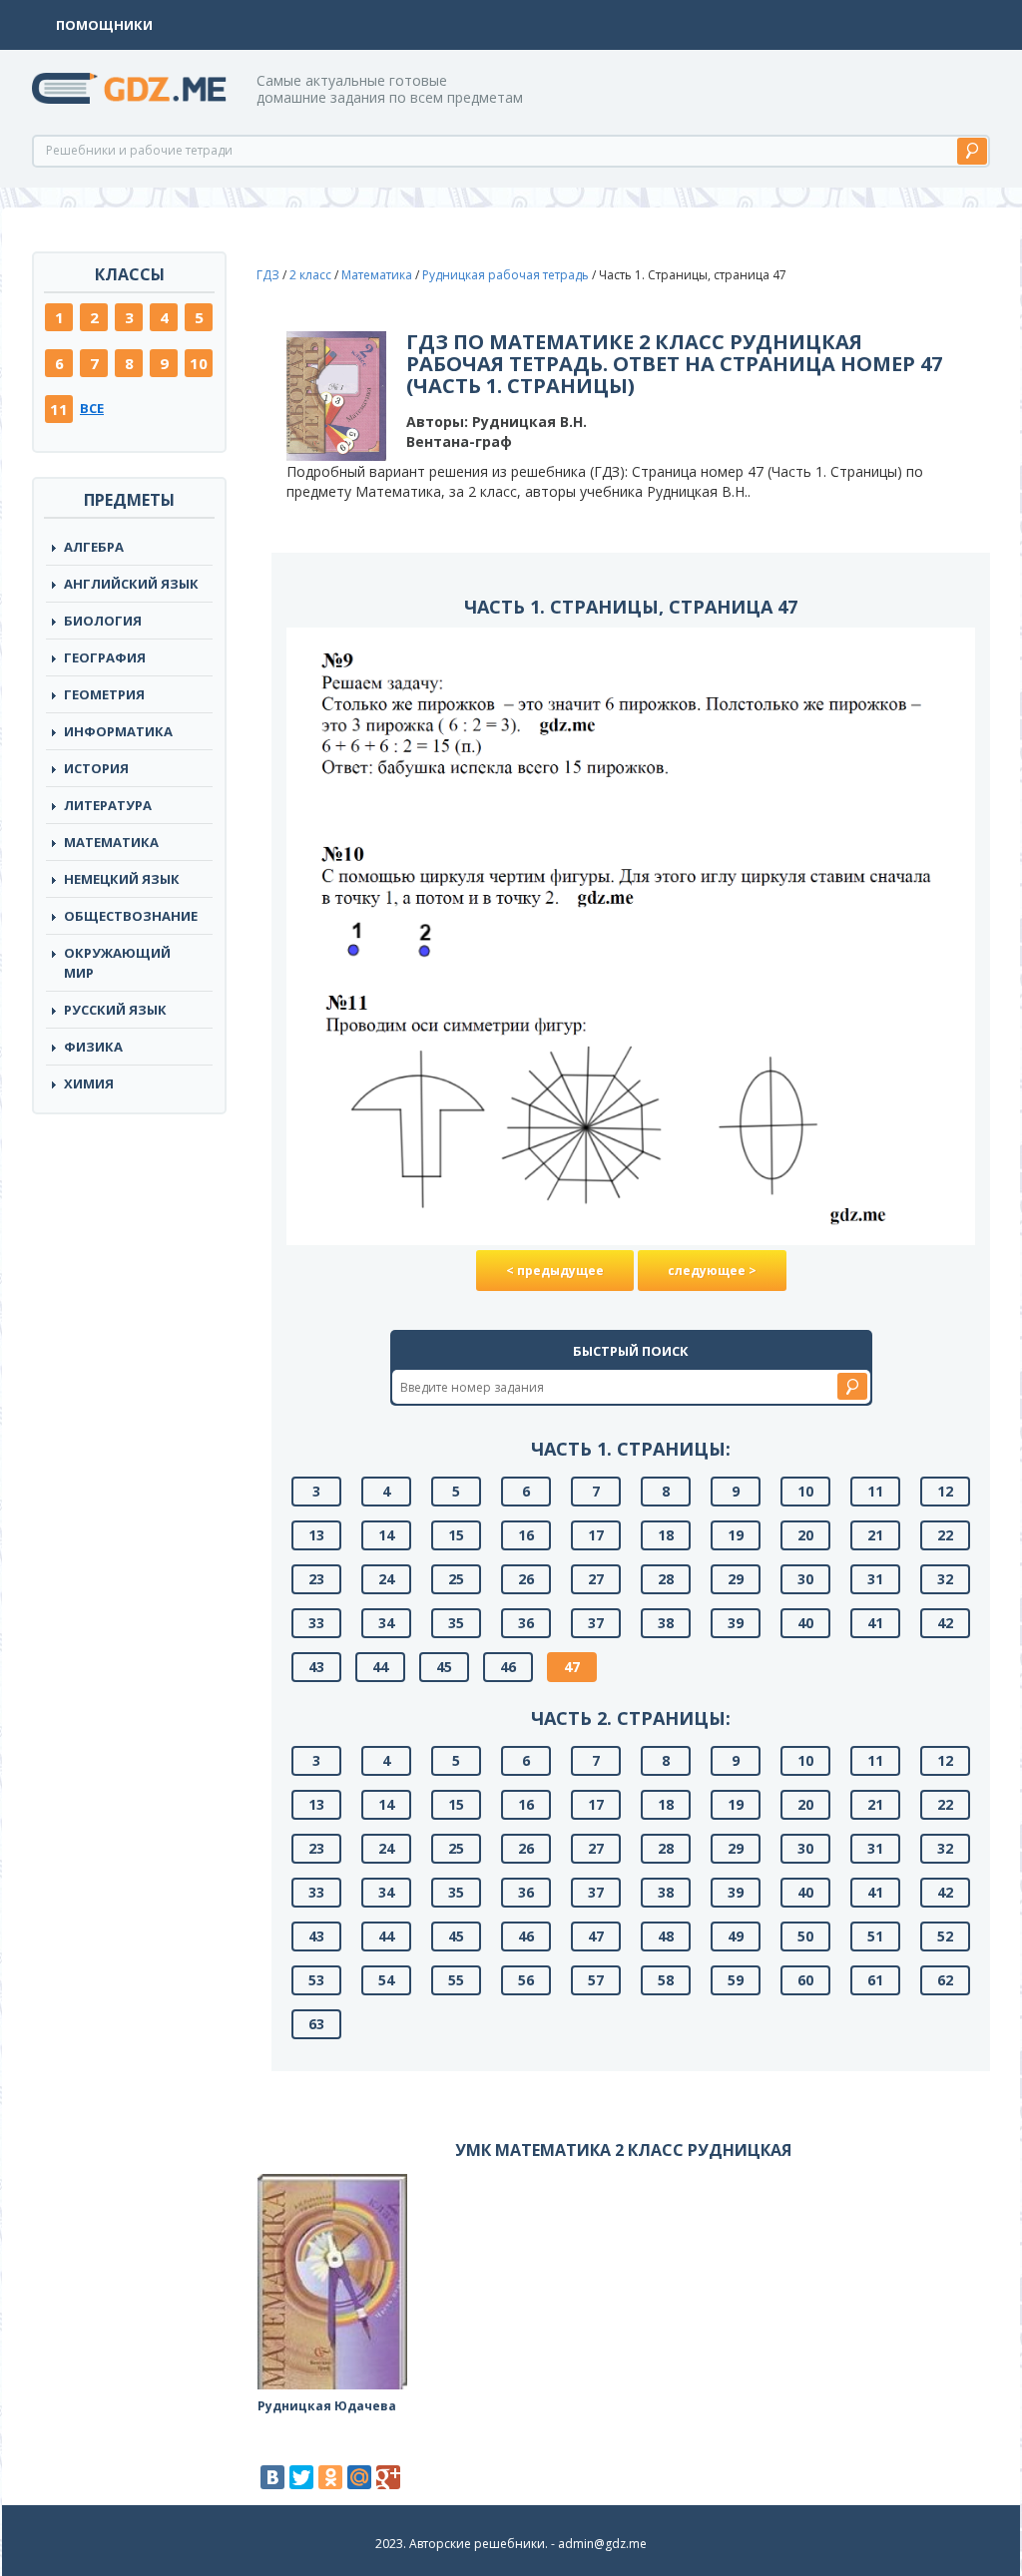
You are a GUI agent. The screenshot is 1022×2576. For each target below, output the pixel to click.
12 (945, 1491)
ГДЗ (268, 275)
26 (526, 1579)
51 (875, 1936)
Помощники (104, 25)
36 (526, 1623)
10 (199, 363)
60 (805, 1980)
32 (945, 1579)
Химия (89, 1083)
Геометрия (104, 694)
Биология (103, 621)
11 (59, 409)
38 (666, 1623)
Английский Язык (131, 584)
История (96, 768)
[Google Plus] (388, 2477)
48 (666, 1936)
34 (386, 1623)
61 (875, 1980)
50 (805, 1936)
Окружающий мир (117, 963)
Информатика (118, 731)
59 (736, 1980)
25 (456, 1579)
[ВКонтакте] (272, 2477)
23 (316, 1579)
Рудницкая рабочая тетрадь (506, 275)
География (105, 657)
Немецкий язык (122, 879)
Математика (111, 842)
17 (596, 1535)
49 (736, 1936)
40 (805, 1623)
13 (316, 1535)
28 (666, 1579)
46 (508, 1667)
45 (444, 1667)
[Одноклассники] (330, 2477)
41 (875, 1623)
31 (875, 1579)
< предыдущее (555, 1271)
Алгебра (94, 547)
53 (316, 1980)
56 (526, 1980)
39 (736, 1623)
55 (456, 1980)
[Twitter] (301, 2477)
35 (456, 1623)
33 (316, 1623)
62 (945, 1980)
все (92, 408)
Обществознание (131, 916)
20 (805, 1535)
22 (945, 1535)
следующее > (712, 1271)
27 (596, 1579)
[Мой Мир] (359, 2477)
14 (386, 1535)
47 (572, 1667)
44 (380, 1667)
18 (666, 1535)
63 (316, 2024)
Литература (108, 805)
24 (386, 1579)
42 (945, 1623)
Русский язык (115, 1010)
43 (316, 1667)
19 (736, 1535)
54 (386, 1980)
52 (945, 1936)
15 (456, 1535)
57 (596, 1980)
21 (875, 1535)
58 (666, 1980)
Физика (93, 1047)
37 (596, 1623)
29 (736, 1579)
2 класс (310, 275)
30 (805, 1579)
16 (526, 1535)
